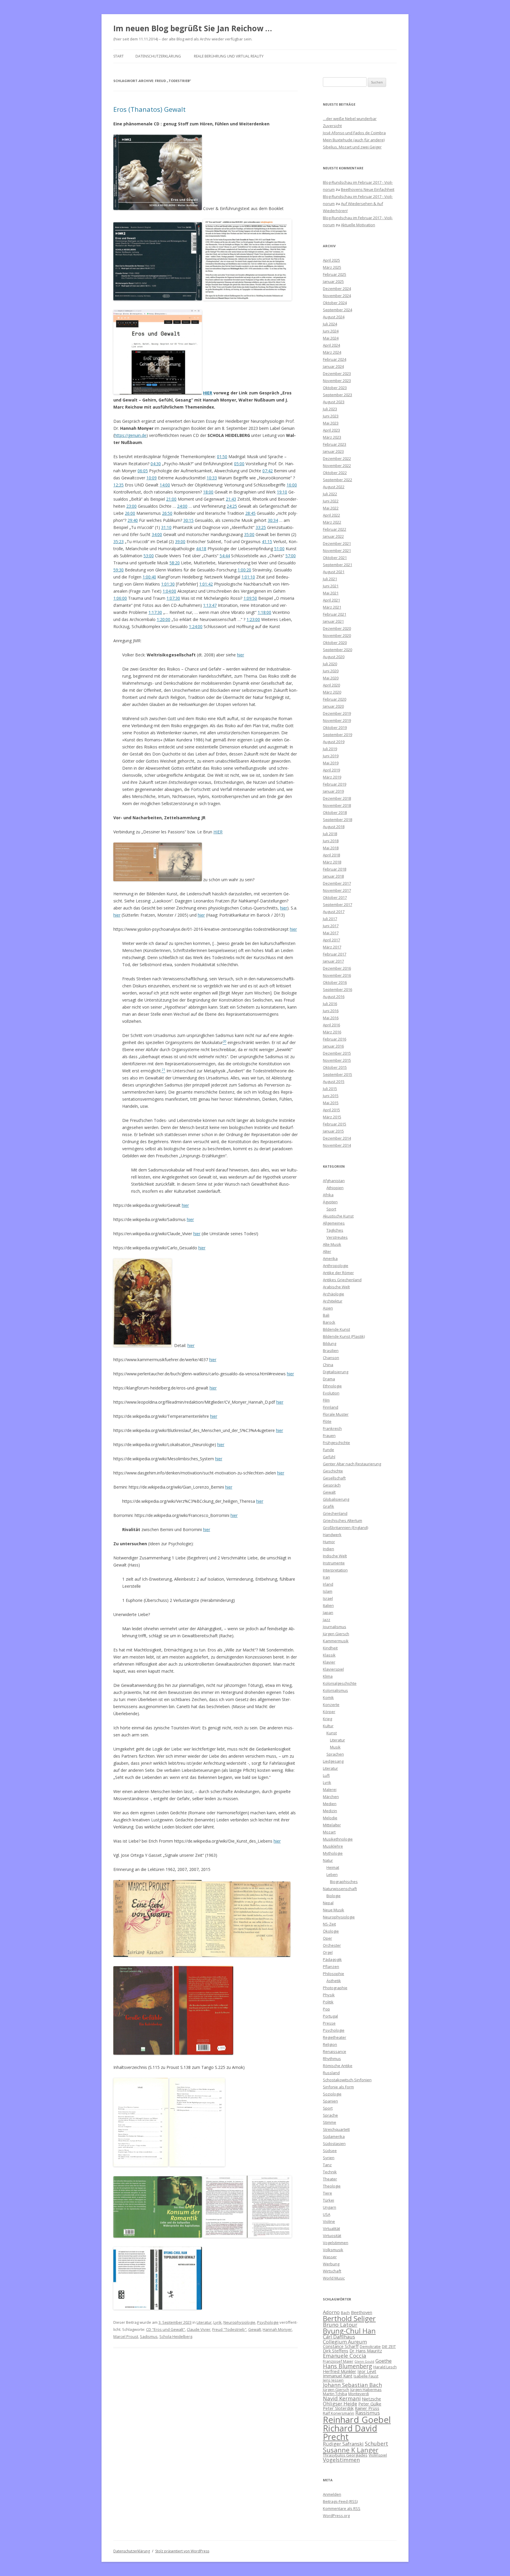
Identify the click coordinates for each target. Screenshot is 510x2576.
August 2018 (334, 827)
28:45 (250, 513)
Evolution (331, 1393)
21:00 (171, 499)
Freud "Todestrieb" (229, 2329)
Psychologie (268, 2322)
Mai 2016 (331, 1018)
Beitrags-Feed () (340, 2501)
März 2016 (332, 1032)
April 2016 (331, 1025)
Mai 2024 (331, 338)
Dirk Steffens (336, 2351)
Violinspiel (378, 2455)
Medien (330, 1804)
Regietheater (335, 2037)
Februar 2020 (335, 699)
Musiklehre (333, 1846)
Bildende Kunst (336, 1329)
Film (326, 1400)
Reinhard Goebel (357, 2420)
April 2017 (331, 940)
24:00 (182, 506)
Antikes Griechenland (342, 1280)
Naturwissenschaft (340, 1889)
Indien (328, 1549)
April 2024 (331, 345)
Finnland (331, 1407)
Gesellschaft (334, 1478)
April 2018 (331, 855)
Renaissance (335, 2051)
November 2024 (337, 296)
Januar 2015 (333, 1131)
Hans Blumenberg (348, 2366)
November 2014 (337, 1145)
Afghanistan (334, 1181)
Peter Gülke (370, 2404)
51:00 (279, 549)
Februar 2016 (335, 1039)
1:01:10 (248, 577)
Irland (328, 1584)
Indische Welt (335, 1556)
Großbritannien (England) (345, 1528)
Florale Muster (336, 1414)
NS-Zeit (329, 1924)
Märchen (331, 1797)
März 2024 (332, 352)
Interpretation (335, 1570)
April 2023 (331, 430)
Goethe (384, 2361)
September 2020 (337, 650)
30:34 (273, 520)
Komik (328, 1697)
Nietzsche (371, 2399)
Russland (331, 2073)
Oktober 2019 (335, 727)
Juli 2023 (330, 409)
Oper (327, 1938)
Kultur (328, 1726)
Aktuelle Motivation (358, 225)
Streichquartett (336, 2129)
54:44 (225, 556)
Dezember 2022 (337, 458)
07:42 (268, 471)
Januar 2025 (333, 281)
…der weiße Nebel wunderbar (350, 119)
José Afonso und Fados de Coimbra (354, 133)
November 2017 (337, 890)
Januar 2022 (333, 536)
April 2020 (331, 685)
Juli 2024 (330, 324)
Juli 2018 (330, 834)
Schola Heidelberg (176, 2336)
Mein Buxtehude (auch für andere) (354, 140)
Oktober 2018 (335, 812)
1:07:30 (173, 598)
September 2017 (337, 904)
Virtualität (331, 2228)
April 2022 (331, 515)
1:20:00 (164, 619)
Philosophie (334, 1974)
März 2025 (332, 267)
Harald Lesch (385, 2367)
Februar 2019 (335, 784)
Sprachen (335, 1754)
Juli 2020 (330, 664)
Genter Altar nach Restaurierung (352, 1464)
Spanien (330, 2101)
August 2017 (334, 912)
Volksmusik (333, 2250)
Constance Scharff (341, 2346)
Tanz (327, 2165)
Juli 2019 (330, 749)
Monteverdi (359, 2394)
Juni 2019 (331, 756)
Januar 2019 (333, 791)
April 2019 (331, 770)
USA (327, 2214)
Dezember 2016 (337, 968)
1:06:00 (120, 598)
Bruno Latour (340, 2325)
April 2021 (331, 600)
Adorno (331, 2312)
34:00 (157, 534)
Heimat (333, 1867)
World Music (334, 2278)
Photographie (335, 1988)
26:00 (130, 513)
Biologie (334, 1896)
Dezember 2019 (337, 713)
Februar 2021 (335, 614)
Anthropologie (336, 1266)
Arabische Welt (336, 1287)
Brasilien (331, 1351)
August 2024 (334, 317)
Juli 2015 (330, 1089)
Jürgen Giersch (336, 1634)
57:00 (291, 556)
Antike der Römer (338, 1273)
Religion (330, 2044)
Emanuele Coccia (345, 2355)
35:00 (249, 534)
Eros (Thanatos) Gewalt (149, 109)
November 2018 (337, 805)
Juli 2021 (330, 579)
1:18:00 (264, 612)
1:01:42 (206, 584)
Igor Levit (367, 2371)
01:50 (222, 457)
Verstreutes (337, 1237)
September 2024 (337, 310)
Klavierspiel (333, 1669)
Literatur (204, 2322)
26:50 (167, 513)
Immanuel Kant (338, 2376)
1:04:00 (169, 591)
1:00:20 (244, 570)
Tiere (327, 2193)
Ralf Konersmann (339, 2413)
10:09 (152, 478)
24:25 (232, 506)
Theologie (332, 2186)
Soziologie (332, 2094)
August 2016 (334, 997)
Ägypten (330, 1202)
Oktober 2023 (335, 388)
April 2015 (331, 1110)
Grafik (328, 1506)
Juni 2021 (331, 586)
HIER (208, 393)
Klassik (329, 1655)
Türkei (328, 2200)
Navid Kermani (342, 2398)
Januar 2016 (333, 1046)
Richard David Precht (350, 2432)
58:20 (175, 563)
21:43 (231, 499)
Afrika (328, 1195)
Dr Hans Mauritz (366, 2351)
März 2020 (332, 692)
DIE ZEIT (389, 2346)
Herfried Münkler (340, 2371)
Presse (329, 2023)
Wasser (330, 2257)
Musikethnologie (338, 1839)
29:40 (133, 520)
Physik (329, 1995)
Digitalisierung (336, 1372)
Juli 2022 (330, 494)
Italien (328, 1605)
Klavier (329, 1662)
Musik (335, 1747)
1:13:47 (210, 605)
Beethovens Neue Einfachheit (368, 189)
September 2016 (337, 989)
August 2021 (334, 572)
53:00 (149, 556)
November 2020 (337, 635)
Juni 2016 (331, 1011)
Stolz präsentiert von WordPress (182, 2551)
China (328, 1365)
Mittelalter (332, 1825)
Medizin (330, 1811)
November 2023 (337, 381)
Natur (328, 1860)
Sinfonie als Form (338, 2087)
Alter (327, 1251)
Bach (345, 2313)
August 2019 (334, 742)
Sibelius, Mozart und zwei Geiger (352, 147)
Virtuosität (332, 2236)
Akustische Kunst (338, 1216)
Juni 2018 (331, 841)
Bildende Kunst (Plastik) (344, 1336)
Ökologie (331, 1931)
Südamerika (334, 2136)
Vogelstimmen (336, 2243)
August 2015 (334, 1081)
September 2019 (337, 735)
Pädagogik (332, 1959)
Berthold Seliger (349, 2318)
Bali (326, 1315)
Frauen (329, 1436)
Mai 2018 (331, 848)
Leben (332, 1874)
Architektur (333, 1301)
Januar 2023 (333, 451)
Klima (328, 1676)
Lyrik (218, 2322)
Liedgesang (333, 1761)
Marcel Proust (126, 2336)
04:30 (156, 464)
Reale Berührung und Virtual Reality (229, 56)
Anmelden (332, 2494)
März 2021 (332, 607)
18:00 (208, 492)
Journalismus (335, 1627)
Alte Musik (332, 1244)
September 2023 (337, 395)
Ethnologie (332, 1386)
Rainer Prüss (367, 2408)
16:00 (292, 485)
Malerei (330, 1790)
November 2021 (337, 550)
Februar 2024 (335, 359)
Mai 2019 (331, 763)
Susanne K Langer (351, 2450)
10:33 (212, 478)
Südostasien (334, 2144)
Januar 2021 (333, 621)
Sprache (330, 2115)
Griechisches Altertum (343, 1520)
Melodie (330, 1818)
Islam (328, 1591)
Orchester (332, 1945)
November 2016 (337, 975)
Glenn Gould (364, 2362)
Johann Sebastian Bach (352, 2385)
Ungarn (330, 2207)
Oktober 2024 (335, 303)
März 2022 (332, 522)
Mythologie (333, 1853)
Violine (329, 2221)
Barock (329, 1322)
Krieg (327, 1719)
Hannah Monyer (277, 2329)
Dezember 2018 (337, 798)
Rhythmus (332, 2059)
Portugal (330, 2016)
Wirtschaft (332, 2271)
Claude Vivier (199, 2329)
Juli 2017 (330, 919)
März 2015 (332, 1117)
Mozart (329, 1832)
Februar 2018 (335, 869)
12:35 (118, 485)
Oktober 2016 (335, 982)
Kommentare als (342, 2508)
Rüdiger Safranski (343, 2444)
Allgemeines (334, 1223)
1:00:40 (149, 577)
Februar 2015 (335, 1124)
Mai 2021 (331, 593)
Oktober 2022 (335, 473)
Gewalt (255, 2329)
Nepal (328, 1903)
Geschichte (333, 1471)
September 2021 (337, 565)
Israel (328, 1598)
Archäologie (334, 1294)
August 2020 (334, 657)
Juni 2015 (331, 1096)
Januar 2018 (333, 876)
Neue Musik (334, 1910)
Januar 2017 (333, 961)
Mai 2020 (331, 678)
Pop (326, 2009)
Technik (330, 2172)
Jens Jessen (333, 2380)
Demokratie (370, 2346)
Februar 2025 (335, 274)
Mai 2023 (331, 423)
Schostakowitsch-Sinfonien (347, 2080)
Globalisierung (336, 1499)
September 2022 (337, 480)
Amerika (330, 1258)
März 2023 (332, 437)
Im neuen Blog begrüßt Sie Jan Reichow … (193, 28)
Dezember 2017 (337, 883)
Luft (326, 1775)
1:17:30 (155, 612)
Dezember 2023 (337, 373)
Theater (330, 2179)
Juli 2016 (330, 1004)
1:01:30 (168, 584)
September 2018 (337, 820)
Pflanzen (331, 1967)
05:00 (239, 464)
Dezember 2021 (337, 543)
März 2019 (332, 777)
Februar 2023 (335, 444)
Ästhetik (334, 1981)
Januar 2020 (333, 706)
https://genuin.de (130, 435)
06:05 (143, 471)
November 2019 (337, 720)
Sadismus (149, 2336)
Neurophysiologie (239, 2322)
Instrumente (334, 1563)
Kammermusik (336, 1641)
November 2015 (337, 1060)
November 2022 (337, 466)
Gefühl (329, 1457)
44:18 (201, 549)
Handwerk (332, 1535)
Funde (328, 1450)
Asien (328, 1308)
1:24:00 (196, 626)
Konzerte (331, 1705)
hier (241, 655)
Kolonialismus (335, 1690)
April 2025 (331, 260)
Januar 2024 (333, 366)
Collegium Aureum (345, 2342)
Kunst (332, 1733)
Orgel (328, 1952)
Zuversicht (332, 126)
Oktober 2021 (335, 558)
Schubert (376, 2443)
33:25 (261, 527)
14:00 (165, 485)
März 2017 (332, 947)
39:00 (180, 541)
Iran (326, 1577)
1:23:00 (253, 619)
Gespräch (332, 1485)
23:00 (131, 506)
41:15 (267, 541)
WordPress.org (336, 2516)
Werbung (331, 2264)
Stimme (330, 2122)
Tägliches (335, 1230)
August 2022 (334, 487)
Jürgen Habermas (366, 2390)
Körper (329, 1712)
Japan (328, 1613)
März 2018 (332, 862)
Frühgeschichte (336, 1443)
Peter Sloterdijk (338, 2408)
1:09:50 (250, 598)
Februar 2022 (335, 529)
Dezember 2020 (337, 628)
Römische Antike (338, 2066)
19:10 (282, 492)
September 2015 (337, 1074)
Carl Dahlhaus (339, 2337)
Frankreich (332, 1428)
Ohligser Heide (340, 2404)
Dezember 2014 (337, 1138)
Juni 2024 (331, 331)
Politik (328, 2002)
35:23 (118, 541)
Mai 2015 (331, 1103)
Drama (329, 1379)
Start (118, 56)
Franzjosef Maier (338, 2361)
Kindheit (330, 1648)
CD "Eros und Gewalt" (166, 2329)
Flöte (327, 1421)
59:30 (118, 570)
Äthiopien (335, 1188)
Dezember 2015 (337, 1053)
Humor (329, 1542)
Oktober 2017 (335, 897)
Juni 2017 (331, 926)
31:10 (166, 527)
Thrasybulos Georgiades (345, 2455)
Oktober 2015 (335, 1067)
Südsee (330, 2151)
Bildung (330, 1343)
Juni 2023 (331, 416)
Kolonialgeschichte (340, 1683)
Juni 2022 (331, 501)
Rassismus (368, 2413)
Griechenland (335, 1513)
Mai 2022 (331, 508)
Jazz (327, 1620)
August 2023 (334, 402)
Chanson (331, 1358)
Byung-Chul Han (349, 2331)
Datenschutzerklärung (158, 56)
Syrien (329, 2158)
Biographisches (344, 1882)
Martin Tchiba (335, 2394)
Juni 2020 (331, 671)
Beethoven (362, 2312)
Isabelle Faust (366, 2376)
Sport (331, 1209)
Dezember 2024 (337, 289)
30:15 (188, 520)
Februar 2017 (335, 954)
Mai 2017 (331, 933)
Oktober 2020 (335, 643)
